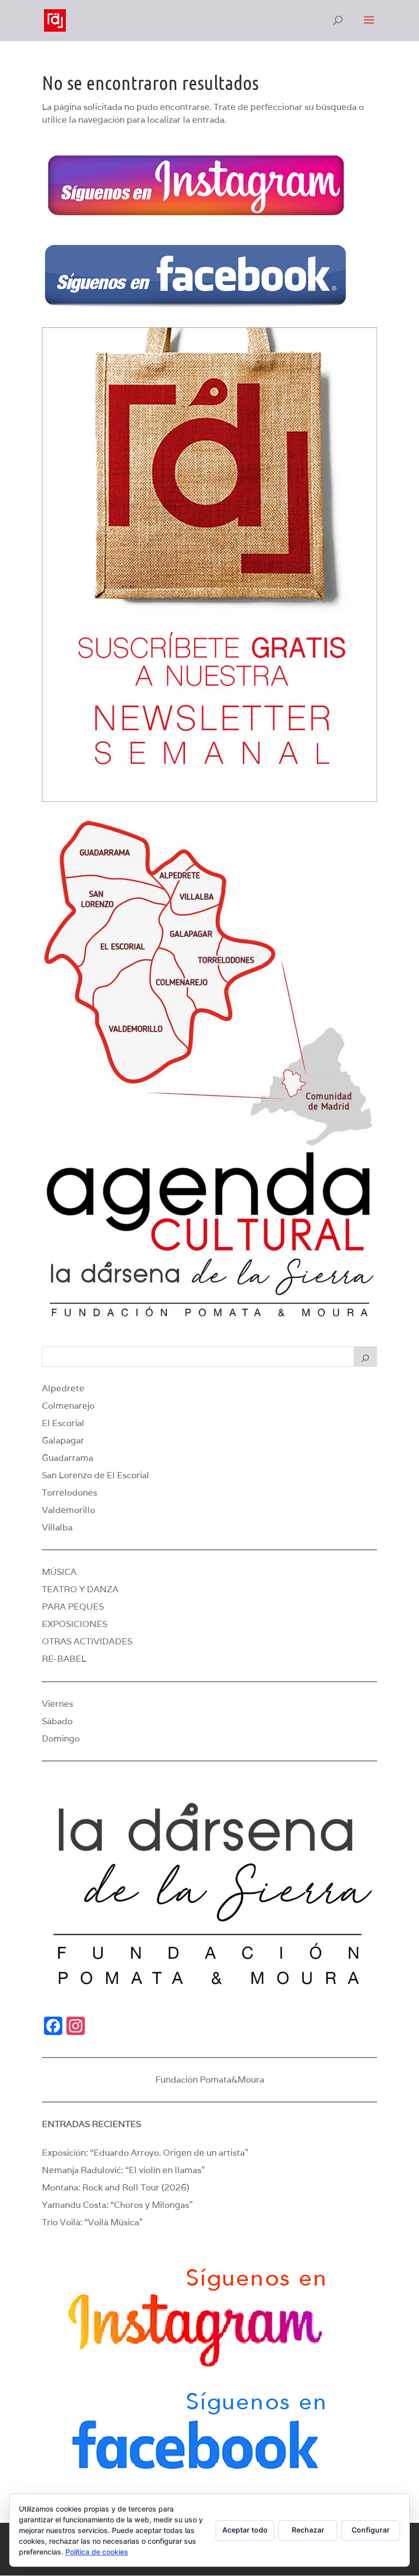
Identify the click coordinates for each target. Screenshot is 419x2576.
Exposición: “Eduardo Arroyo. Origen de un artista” (145, 2153)
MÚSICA (59, 1572)
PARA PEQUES (73, 1607)
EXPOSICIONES (75, 1624)
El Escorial (63, 1423)
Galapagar (63, 1440)
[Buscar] (365, 1357)
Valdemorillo (68, 1510)
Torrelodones (69, 1493)
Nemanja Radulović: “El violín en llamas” (123, 2170)
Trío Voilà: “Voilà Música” (92, 2222)
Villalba (57, 1527)
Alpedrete (63, 1388)
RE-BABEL (64, 1659)
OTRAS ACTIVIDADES (87, 1641)
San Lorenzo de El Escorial (96, 1475)
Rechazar (308, 2530)
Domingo (61, 1738)
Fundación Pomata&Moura (210, 2080)
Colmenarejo (68, 1406)
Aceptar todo (245, 2530)
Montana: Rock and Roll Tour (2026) (115, 2187)
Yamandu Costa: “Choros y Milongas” (117, 2205)
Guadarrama (67, 1458)
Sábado (57, 1721)
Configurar (371, 2530)
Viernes (57, 1704)
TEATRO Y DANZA (80, 1589)
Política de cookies (97, 2552)
